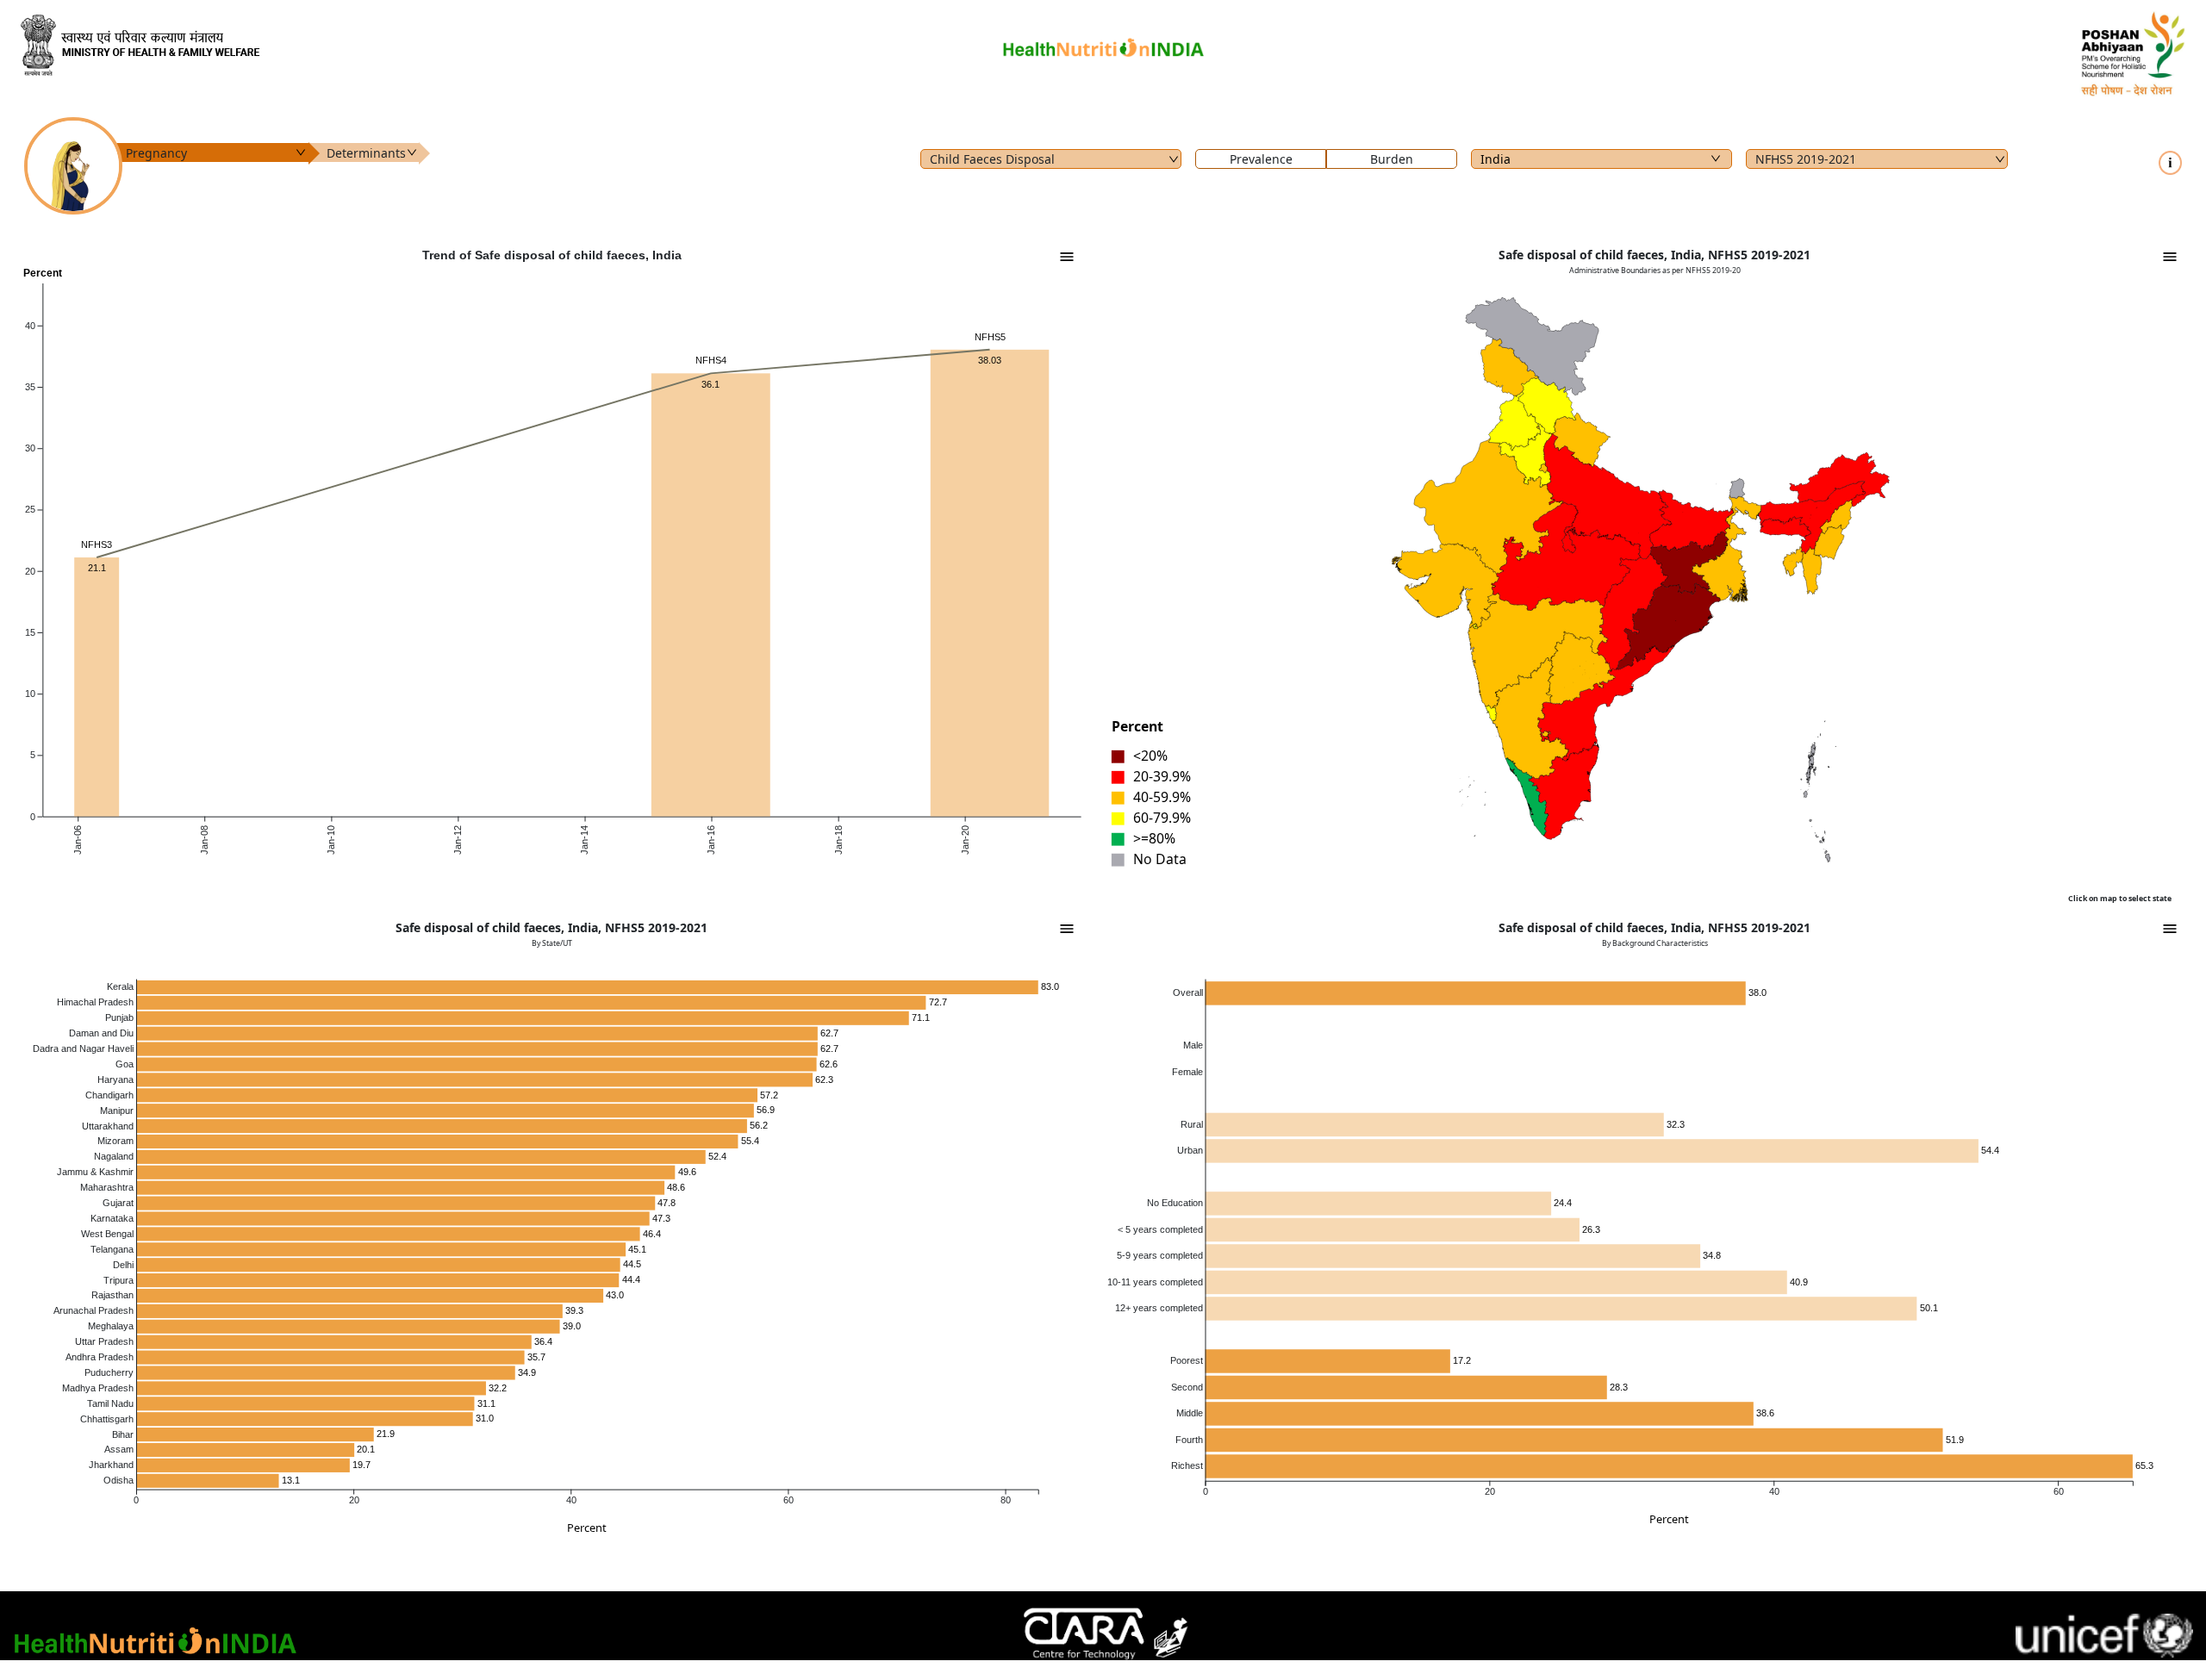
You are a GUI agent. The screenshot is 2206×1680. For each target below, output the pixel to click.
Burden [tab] (1392, 159)
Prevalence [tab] (1261, 159)
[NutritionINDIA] (1103, 44)
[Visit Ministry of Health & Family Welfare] (381, 45)
